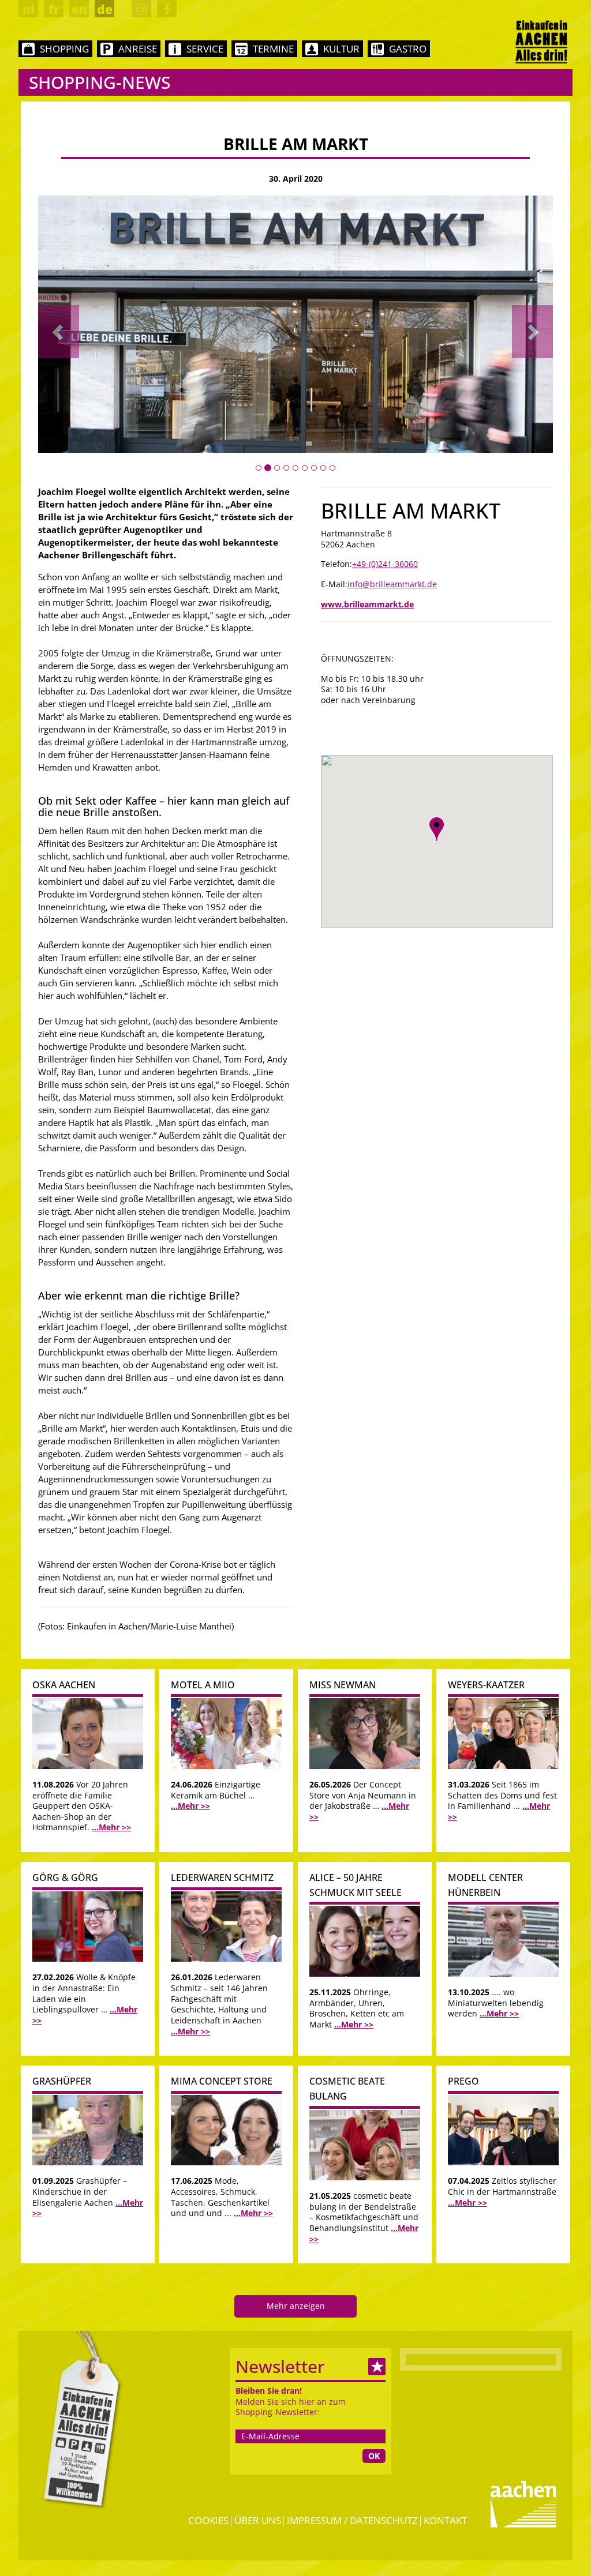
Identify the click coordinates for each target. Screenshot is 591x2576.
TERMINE (273, 49)
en (79, 9)
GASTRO (408, 49)
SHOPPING (64, 49)
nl (29, 9)
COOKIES (208, 2520)
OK (374, 2456)
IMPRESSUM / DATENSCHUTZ (352, 2520)
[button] (59, 332)
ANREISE (138, 49)
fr (54, 9)
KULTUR (341, 49)
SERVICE (205, 49)
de (105, 9)
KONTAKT (445, 2520)
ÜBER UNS (258, 2520)
